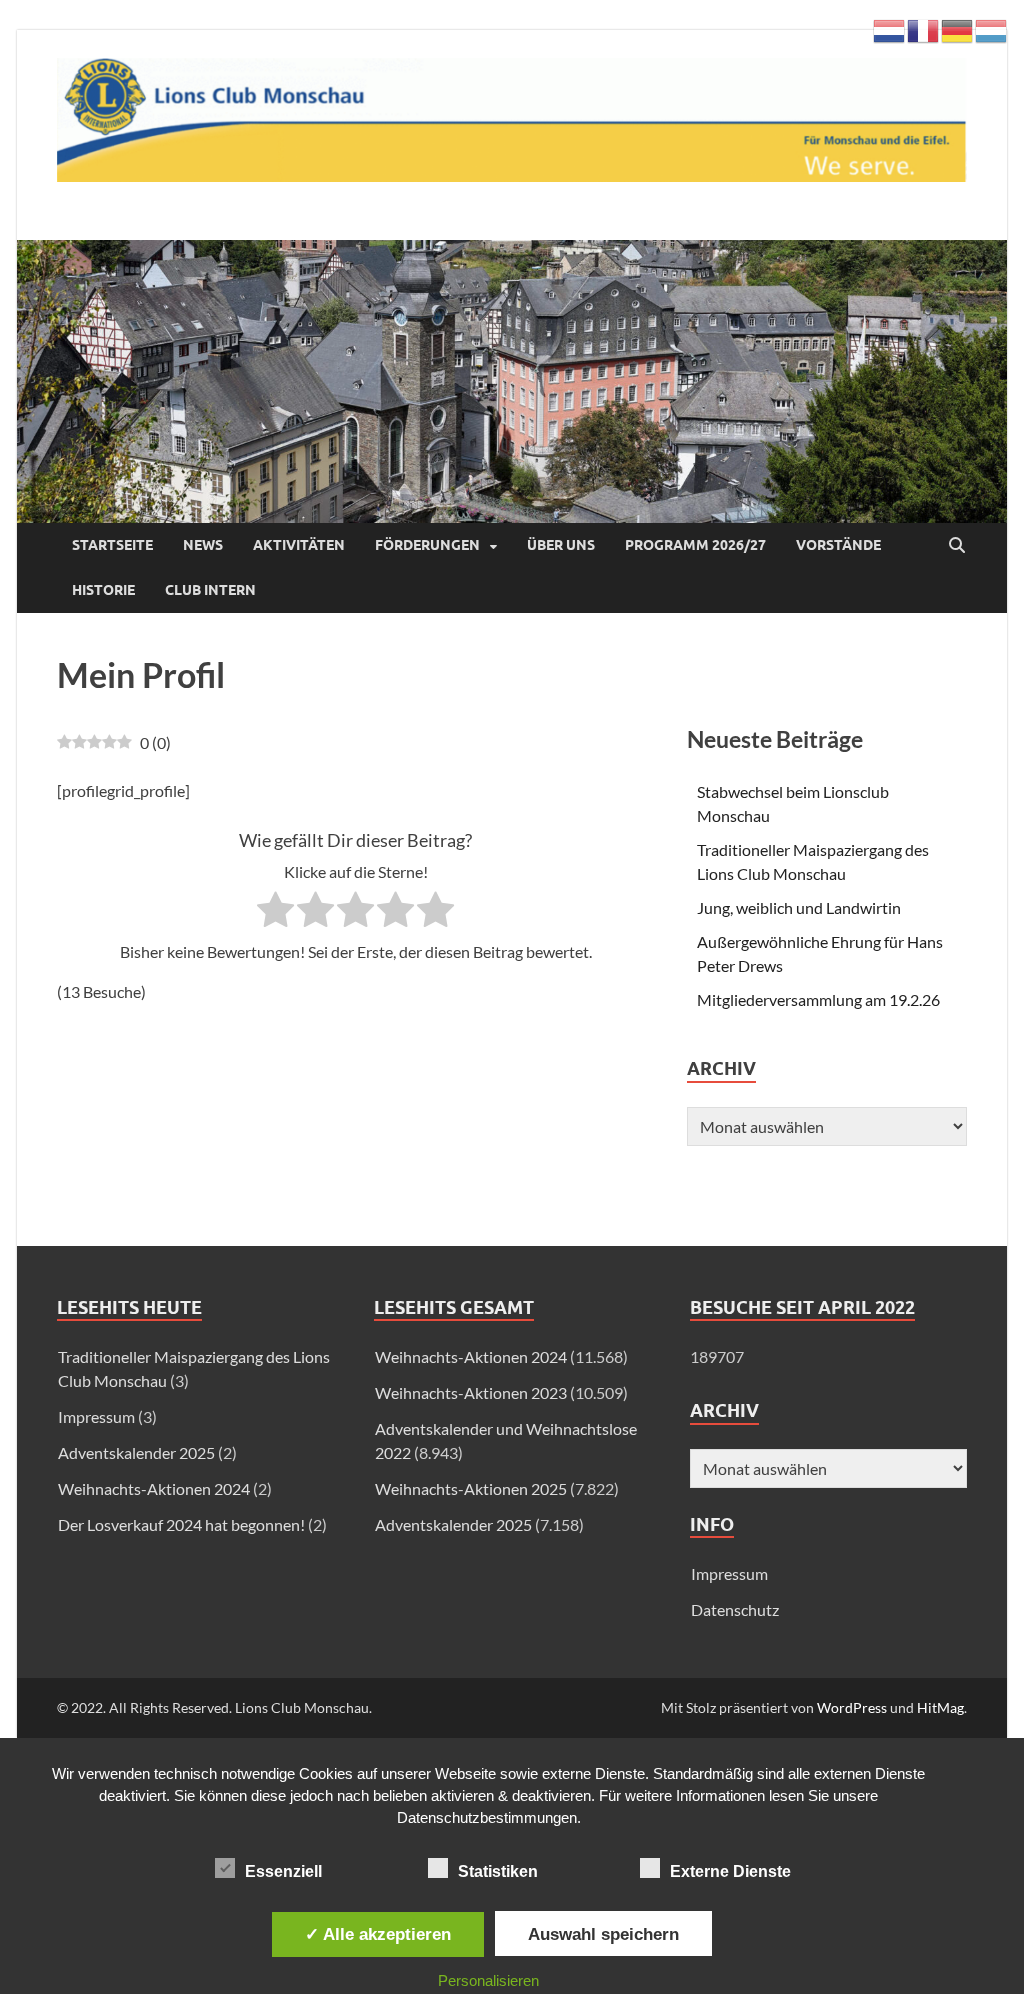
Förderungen (427, 545)
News (203, 545)
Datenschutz (735, 1609)
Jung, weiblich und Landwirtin (799, 907)
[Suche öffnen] (957, 546)
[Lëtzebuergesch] (992, 28)
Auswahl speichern (603, 1934)
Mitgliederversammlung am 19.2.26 (818, 999)
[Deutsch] (958, 28)
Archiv (724, 1410)
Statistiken (498, 1871)
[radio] (275, 912)
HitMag (940, 1707)
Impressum (729, 1573)
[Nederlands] (890, 28)
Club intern (210, 590)
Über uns (561, 545)
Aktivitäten (299, 545)
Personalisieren (488, 1980)
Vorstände (838, 545)
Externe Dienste (730, 1871)
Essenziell (283, 1871)
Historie (103, 590)
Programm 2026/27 (695, 545)
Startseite (112, 545)
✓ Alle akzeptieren (378, 1934)
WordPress (852, 1707)
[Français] (924, 28)
